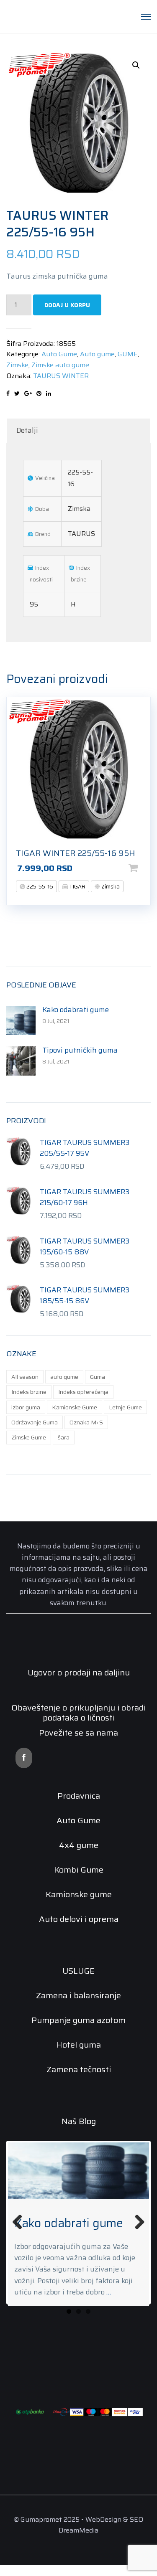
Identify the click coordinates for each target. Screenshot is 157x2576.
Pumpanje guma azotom (78, 2020)
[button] (136, 65)
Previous (21, 2227)
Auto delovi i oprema (79, 1919)
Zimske (17, 365)
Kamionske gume (79, 1894)
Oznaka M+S (86, 1422)
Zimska (110, 887)
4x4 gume (79, 1845)
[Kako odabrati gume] (21, 1020)
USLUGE (78, 1971)
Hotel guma (78, 2045)
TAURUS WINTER (61, 376)
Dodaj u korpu (67, 305)
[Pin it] (39, 393)
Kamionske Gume (75, 1407)
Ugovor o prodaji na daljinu (79, 1672)
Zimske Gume (29, 1437)
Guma (98, 1377)
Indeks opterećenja (83, 1392)
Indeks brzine (29, 1392)
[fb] (24, 1758)
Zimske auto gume (60, 365)
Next (136, 2227)
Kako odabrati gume (76, 1010)
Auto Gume (59, 354)
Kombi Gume (79, 1870)
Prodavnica (79, 1796)
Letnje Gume (125, 1407)
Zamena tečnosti (79, 2069)
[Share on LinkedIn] (49, 393)
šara (64, 1437)
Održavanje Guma (35, 1422)
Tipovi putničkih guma (80, 1050)
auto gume (64, 1377)
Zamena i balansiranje (78, 1995)
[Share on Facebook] (8, 393)
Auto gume (97, 354)
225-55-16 (39, 887)
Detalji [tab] (27, 430)
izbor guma (26, 1407)
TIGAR (77, 887)
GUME (128, 354)
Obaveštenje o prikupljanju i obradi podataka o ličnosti (78, 1713)
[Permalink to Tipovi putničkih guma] (78, 2171)
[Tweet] (17, 393)
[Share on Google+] (28, 393)
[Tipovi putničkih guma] (21, 1060)
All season (25, 1377)
